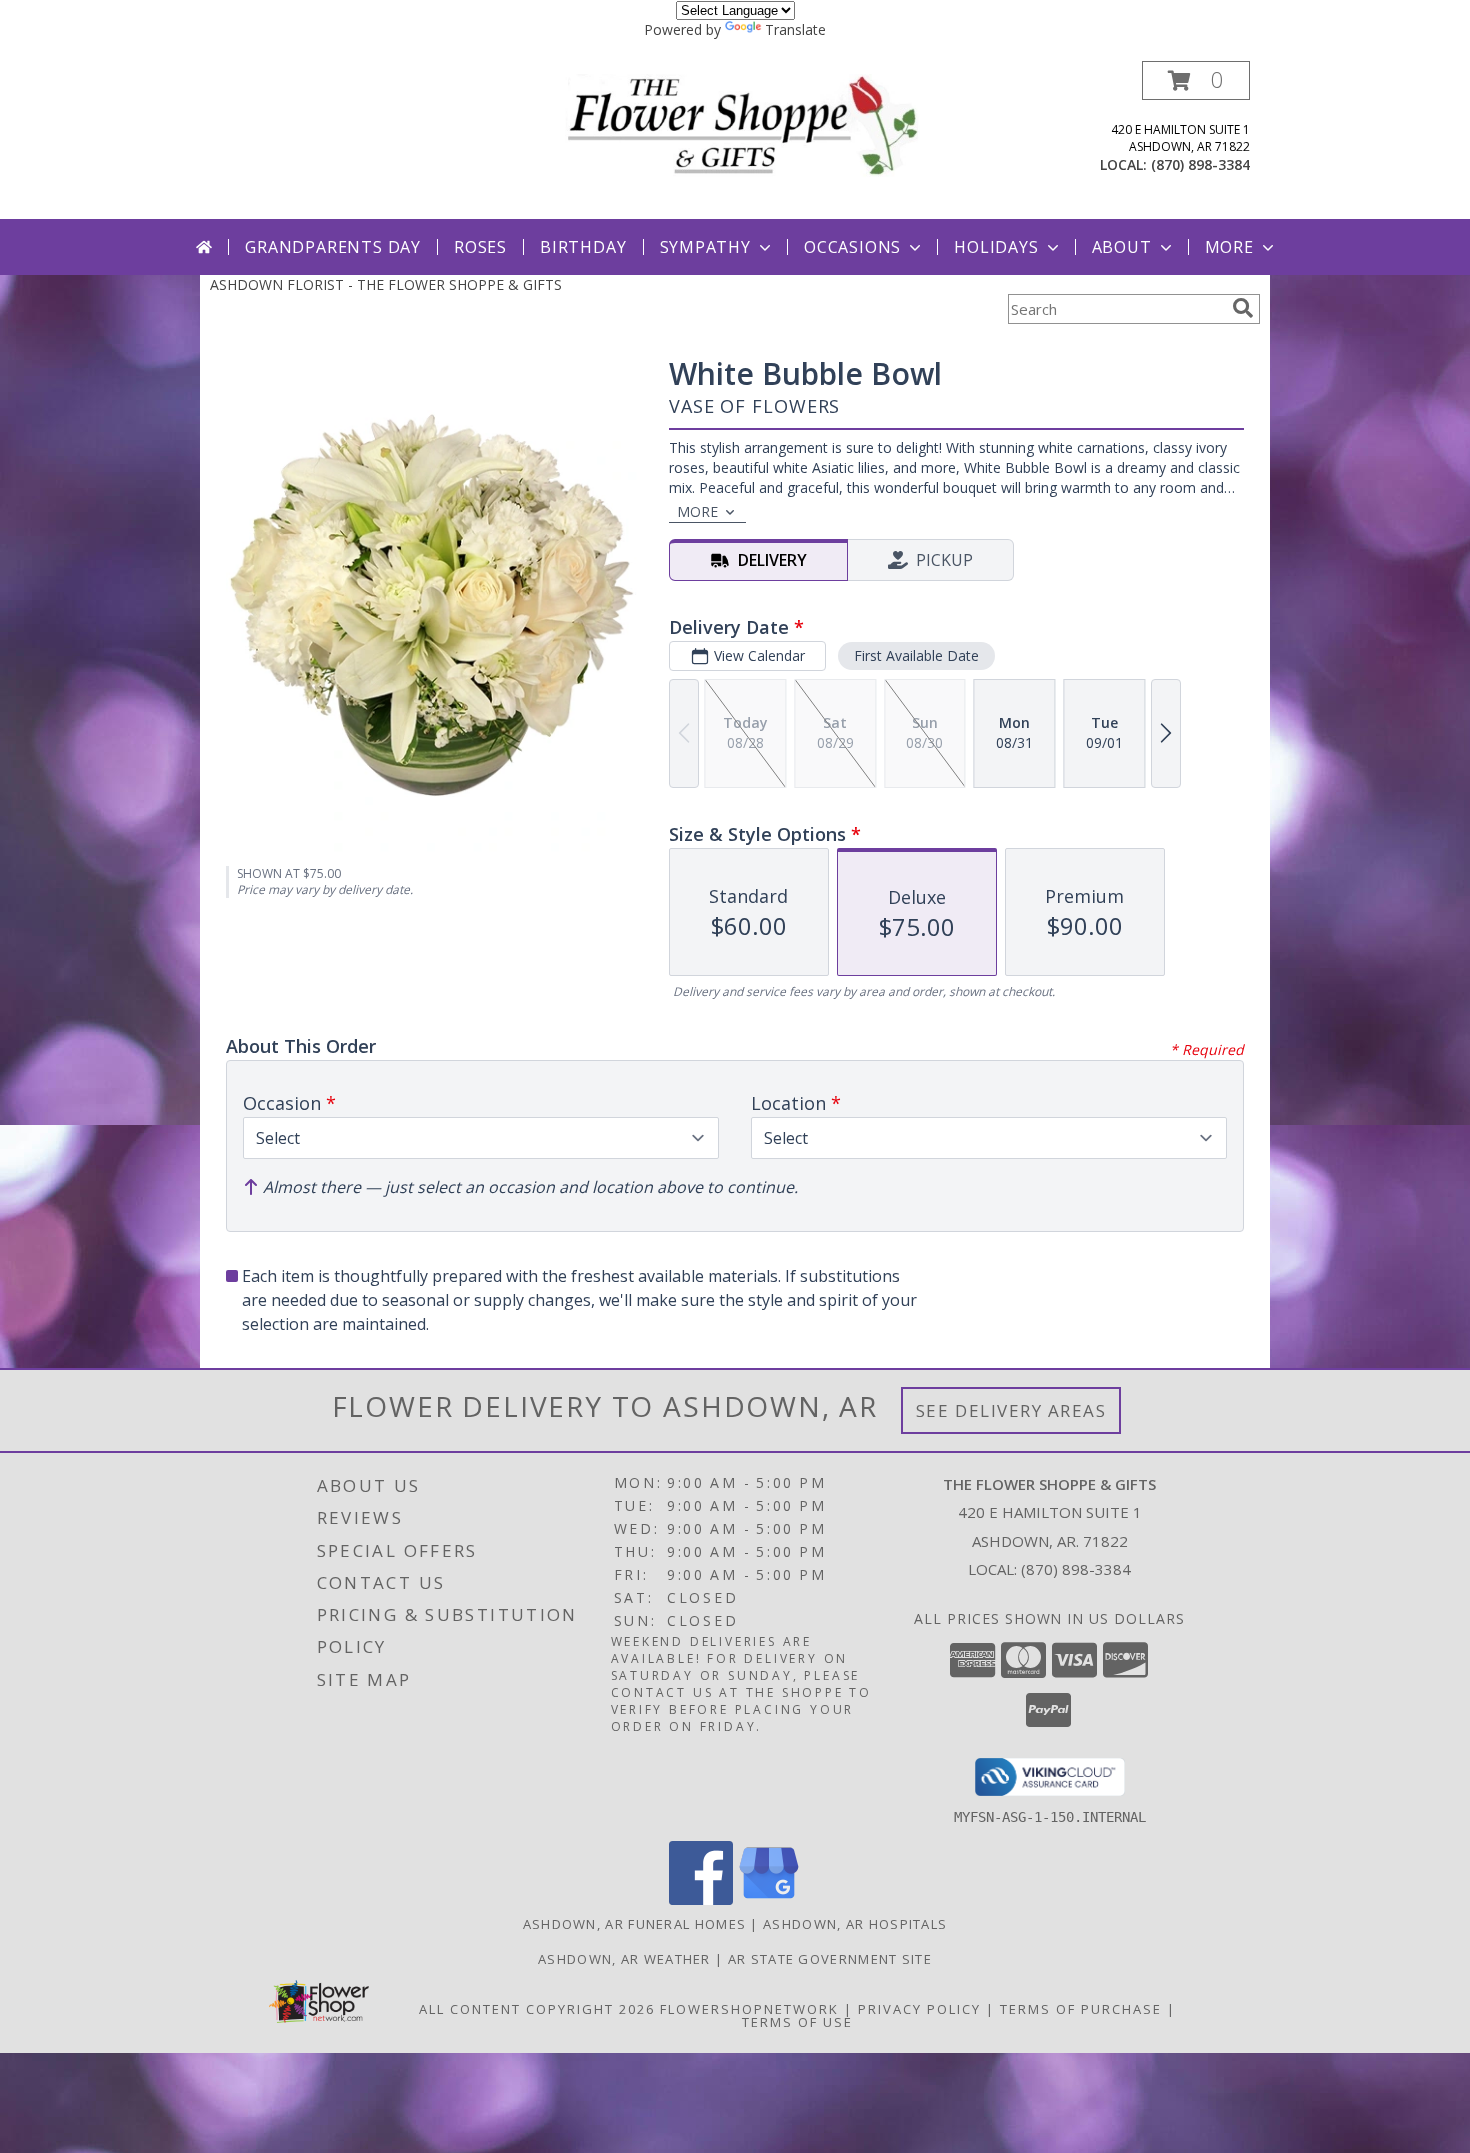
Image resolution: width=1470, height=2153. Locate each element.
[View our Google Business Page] (769, 1899)
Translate (795, 29)
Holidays (996, 247)
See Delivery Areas (1011, 1410)
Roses (480, 247)
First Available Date (916, 655)
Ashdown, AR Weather (624, 1959)
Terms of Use (797, 2022)
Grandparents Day (333, 247)
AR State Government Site (830, 1959)
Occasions (852, 247)
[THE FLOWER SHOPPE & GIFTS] (742, 124)
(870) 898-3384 (1200, 164)
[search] (1243, 308)
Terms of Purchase (1081, 2009)
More (1229, 247)
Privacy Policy (919, 2009)
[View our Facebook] (701, 1899)
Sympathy (705, 247)
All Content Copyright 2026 (537, 2009)
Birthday (583, 247)
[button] (1196, 80)
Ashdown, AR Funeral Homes (635, 1924)
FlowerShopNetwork (749, 2009)
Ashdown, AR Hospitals (855, 1924)
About (1122, 247)
